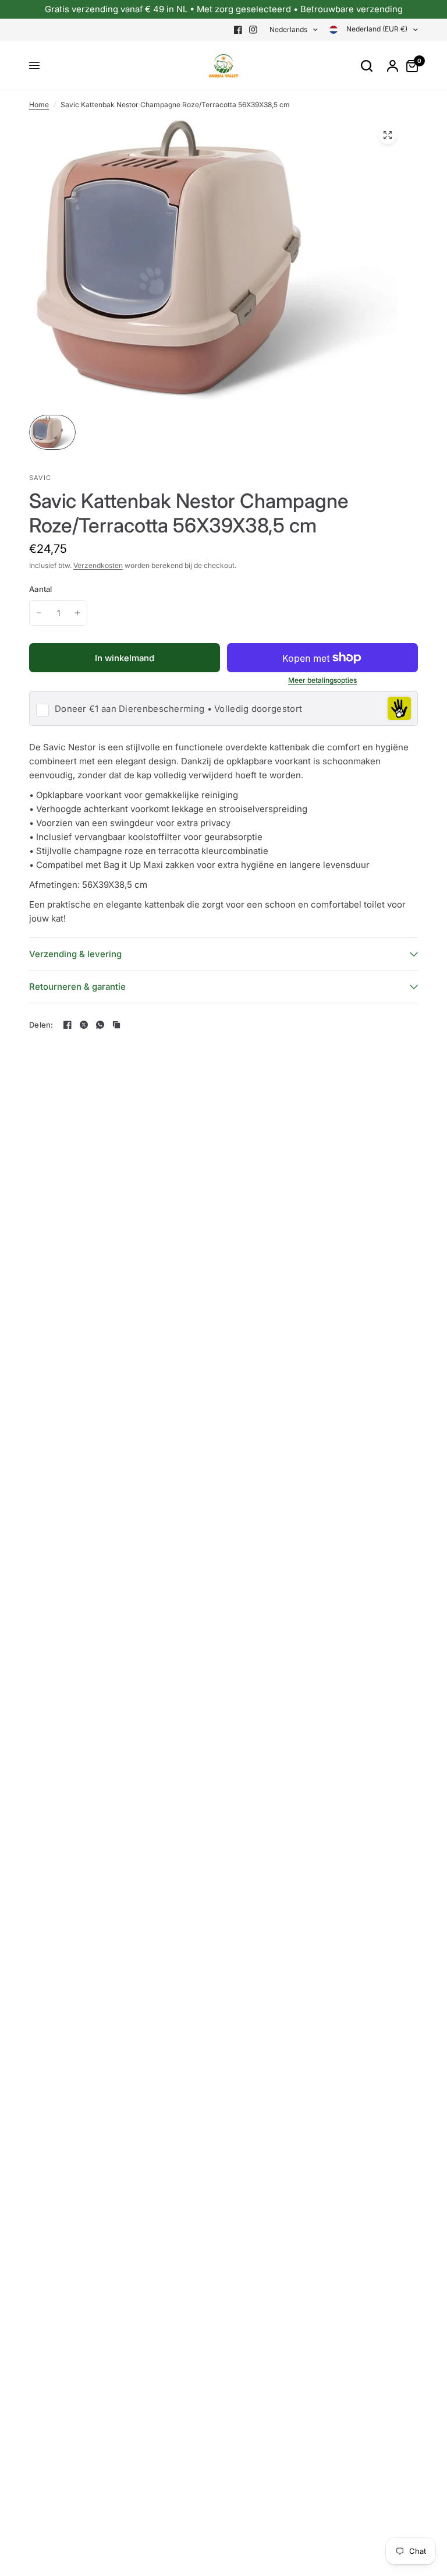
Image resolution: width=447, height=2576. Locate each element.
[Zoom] (388, 135)
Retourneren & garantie (77, 987)
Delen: (41, 1025)
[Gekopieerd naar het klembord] (116, 1025)
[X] (84, 1025)
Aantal (41, 589)
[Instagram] (253, 30)
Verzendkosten (98, 565)
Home (39, 105)
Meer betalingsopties (322, 680)
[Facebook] (238, 30)
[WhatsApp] (100, 1025)
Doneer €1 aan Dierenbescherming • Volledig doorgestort (178, 709)
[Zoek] (367, 66)
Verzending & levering (75, 954)
